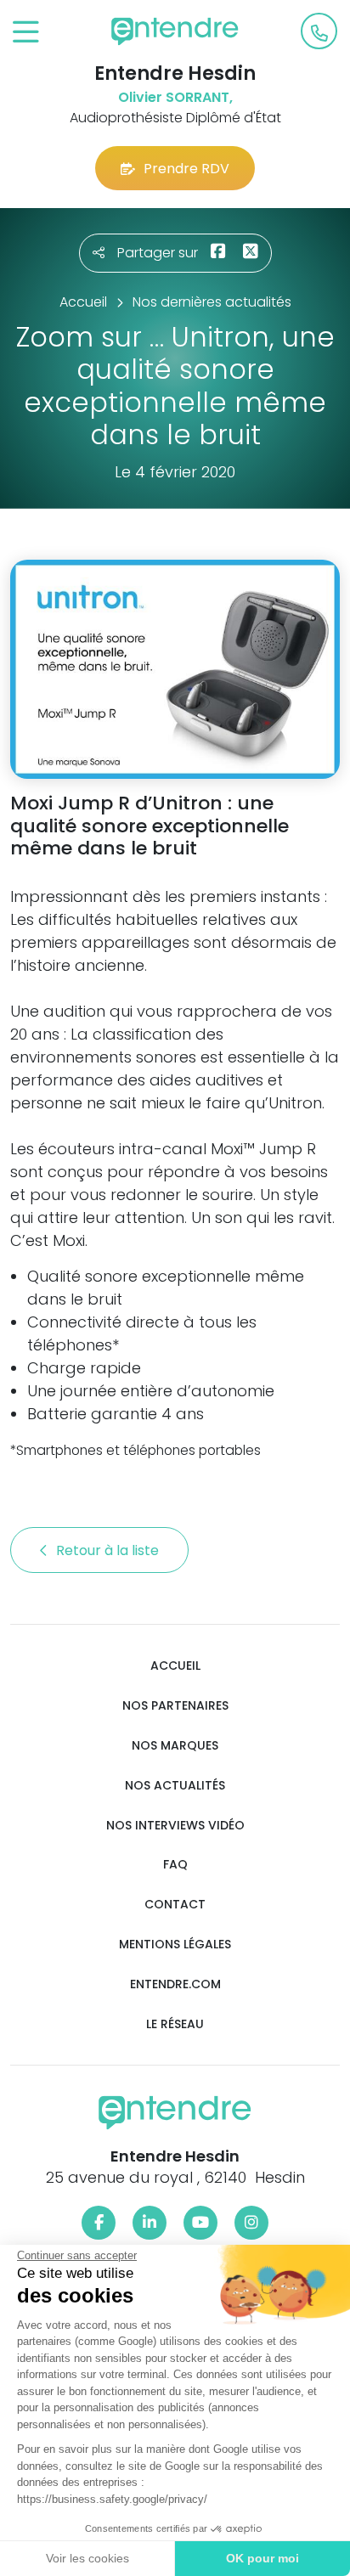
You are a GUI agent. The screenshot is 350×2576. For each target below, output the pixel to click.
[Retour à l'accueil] (175, 31)
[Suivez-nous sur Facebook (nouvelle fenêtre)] (99, 2223)
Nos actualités (175, 1786)
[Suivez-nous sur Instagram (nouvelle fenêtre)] (251, 2223)
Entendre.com (175, 1984)
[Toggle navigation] (26, 33)
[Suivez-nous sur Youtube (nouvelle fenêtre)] (200, 2223)
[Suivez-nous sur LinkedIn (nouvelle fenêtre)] (150, 2223)
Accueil (175, 1666)
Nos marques (175, 1746)
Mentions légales (175, 1945)
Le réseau (175, 2024)
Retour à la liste (109, 1550)
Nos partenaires (175, 1706)
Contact (175, 1905)
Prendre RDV (186, 169)
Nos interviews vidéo (175, 1826)
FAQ (175, 1865)
